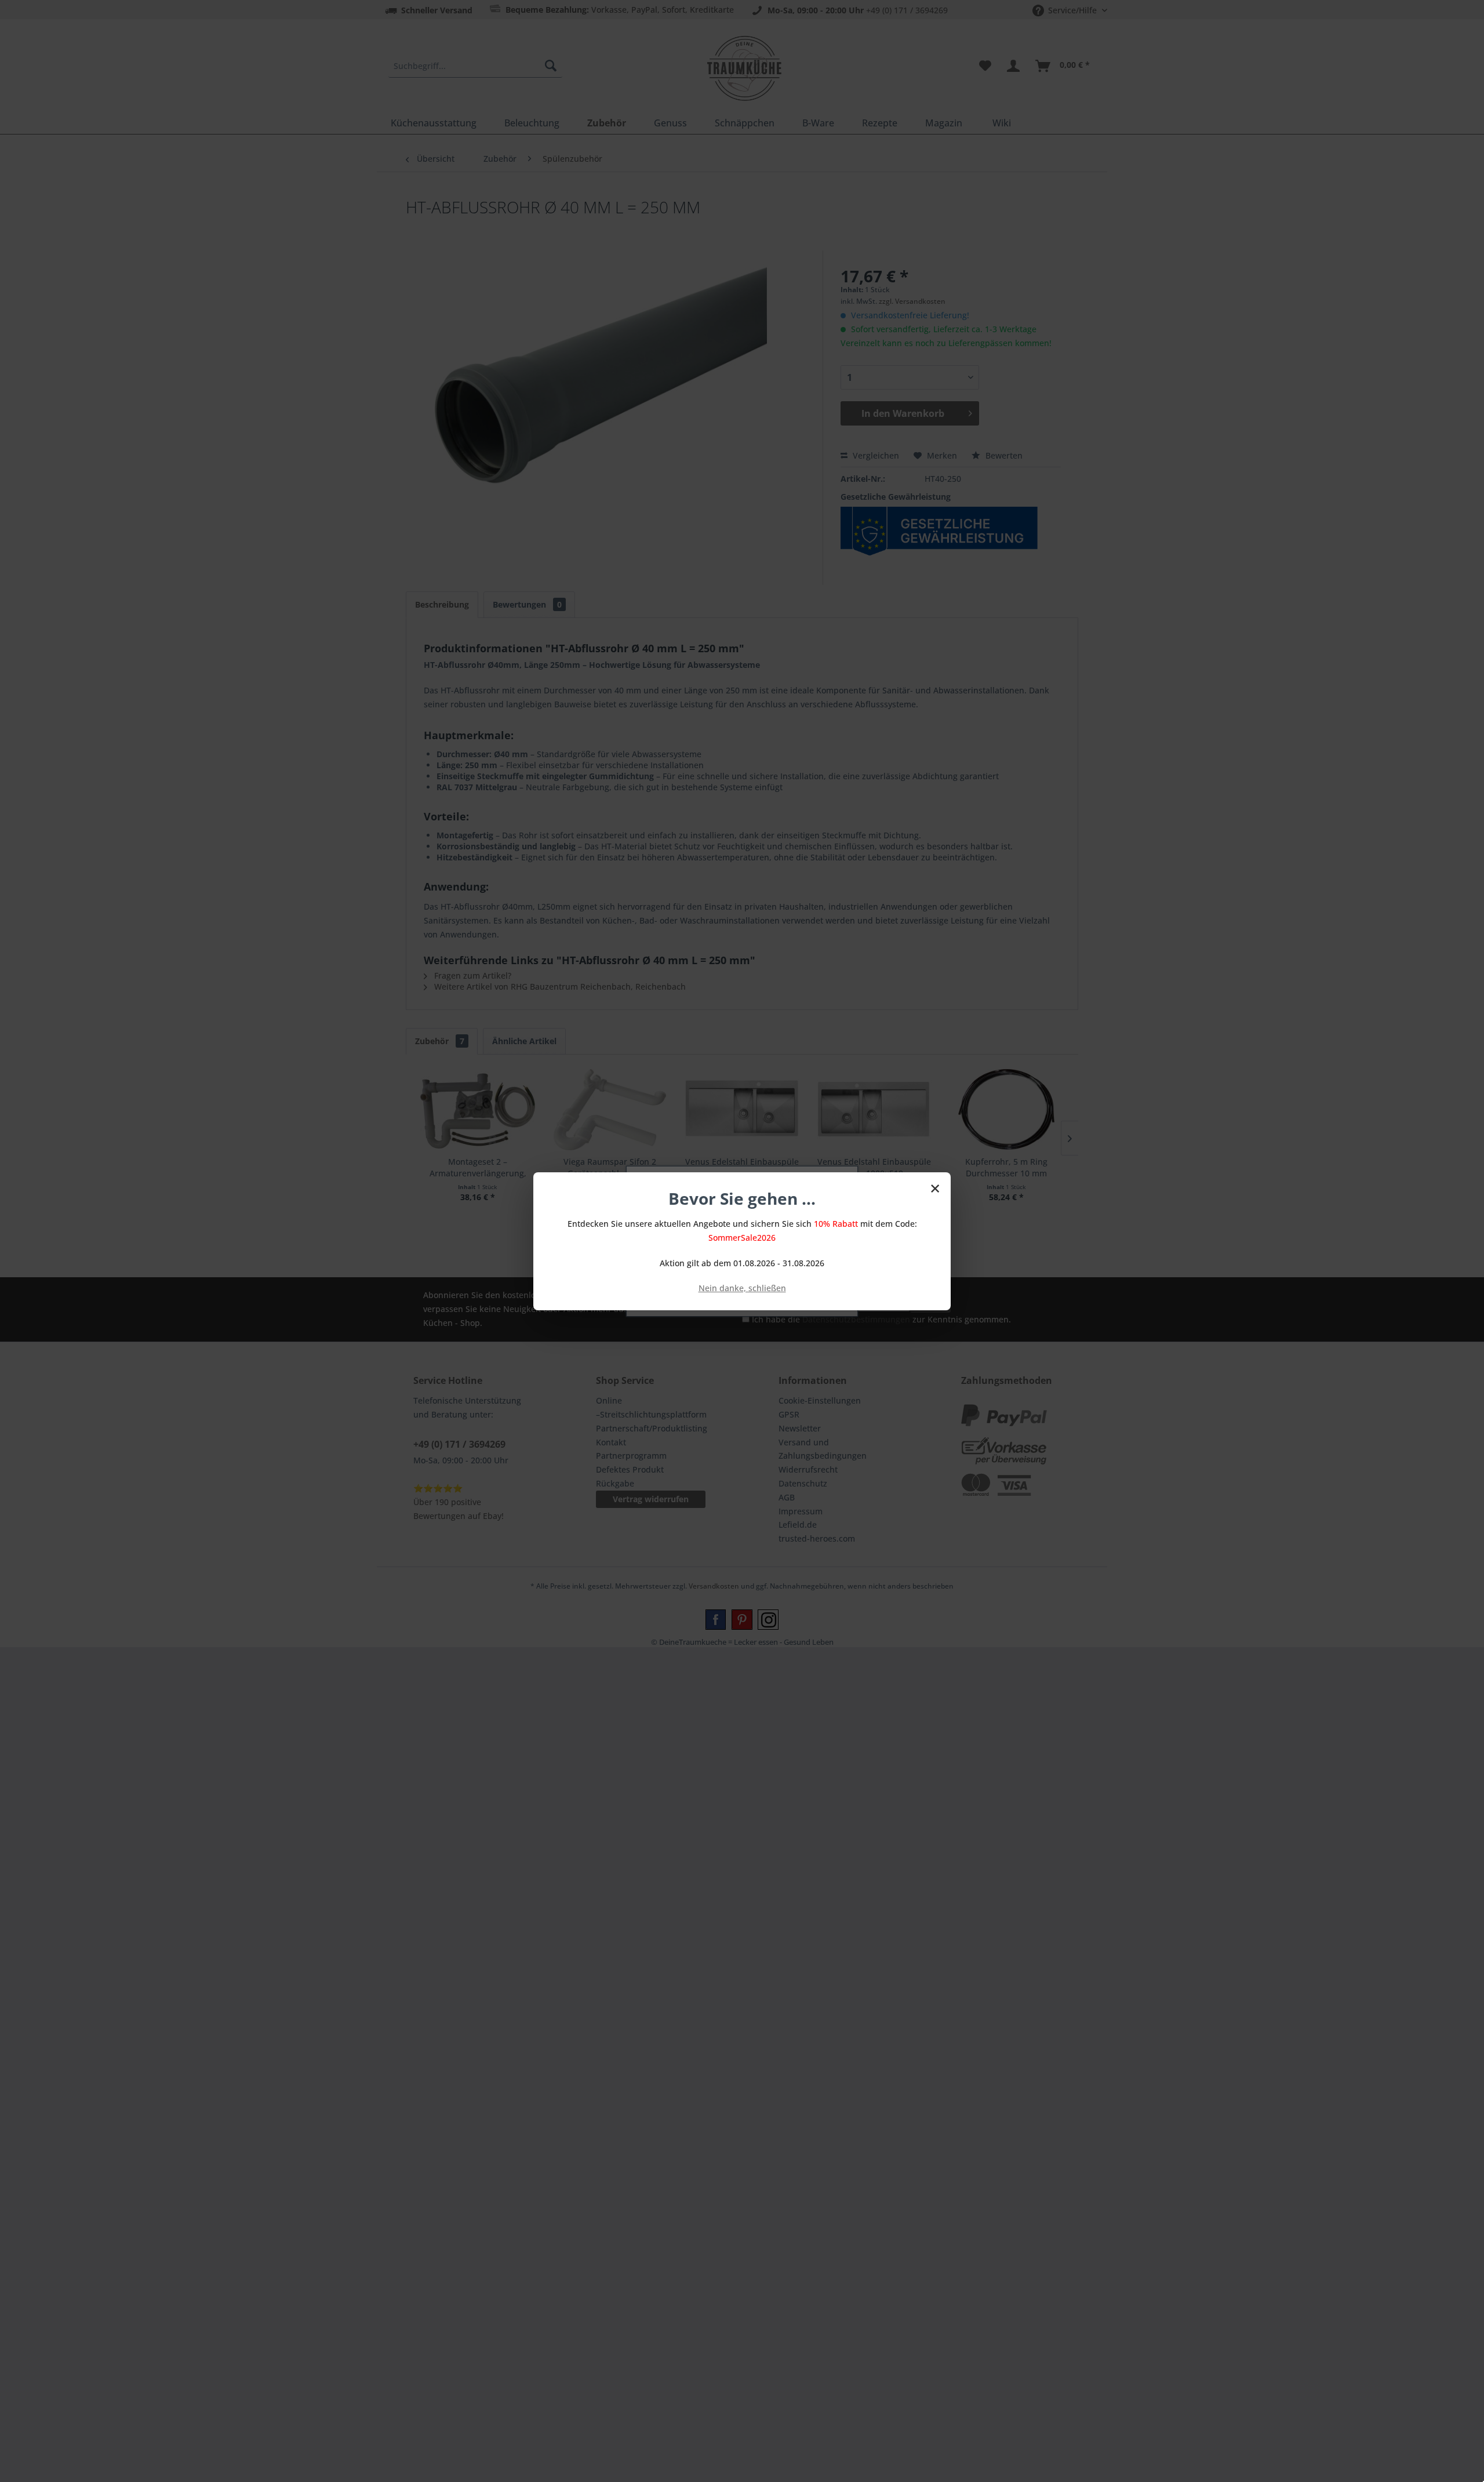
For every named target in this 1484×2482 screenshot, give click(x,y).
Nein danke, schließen (742, 1288)
